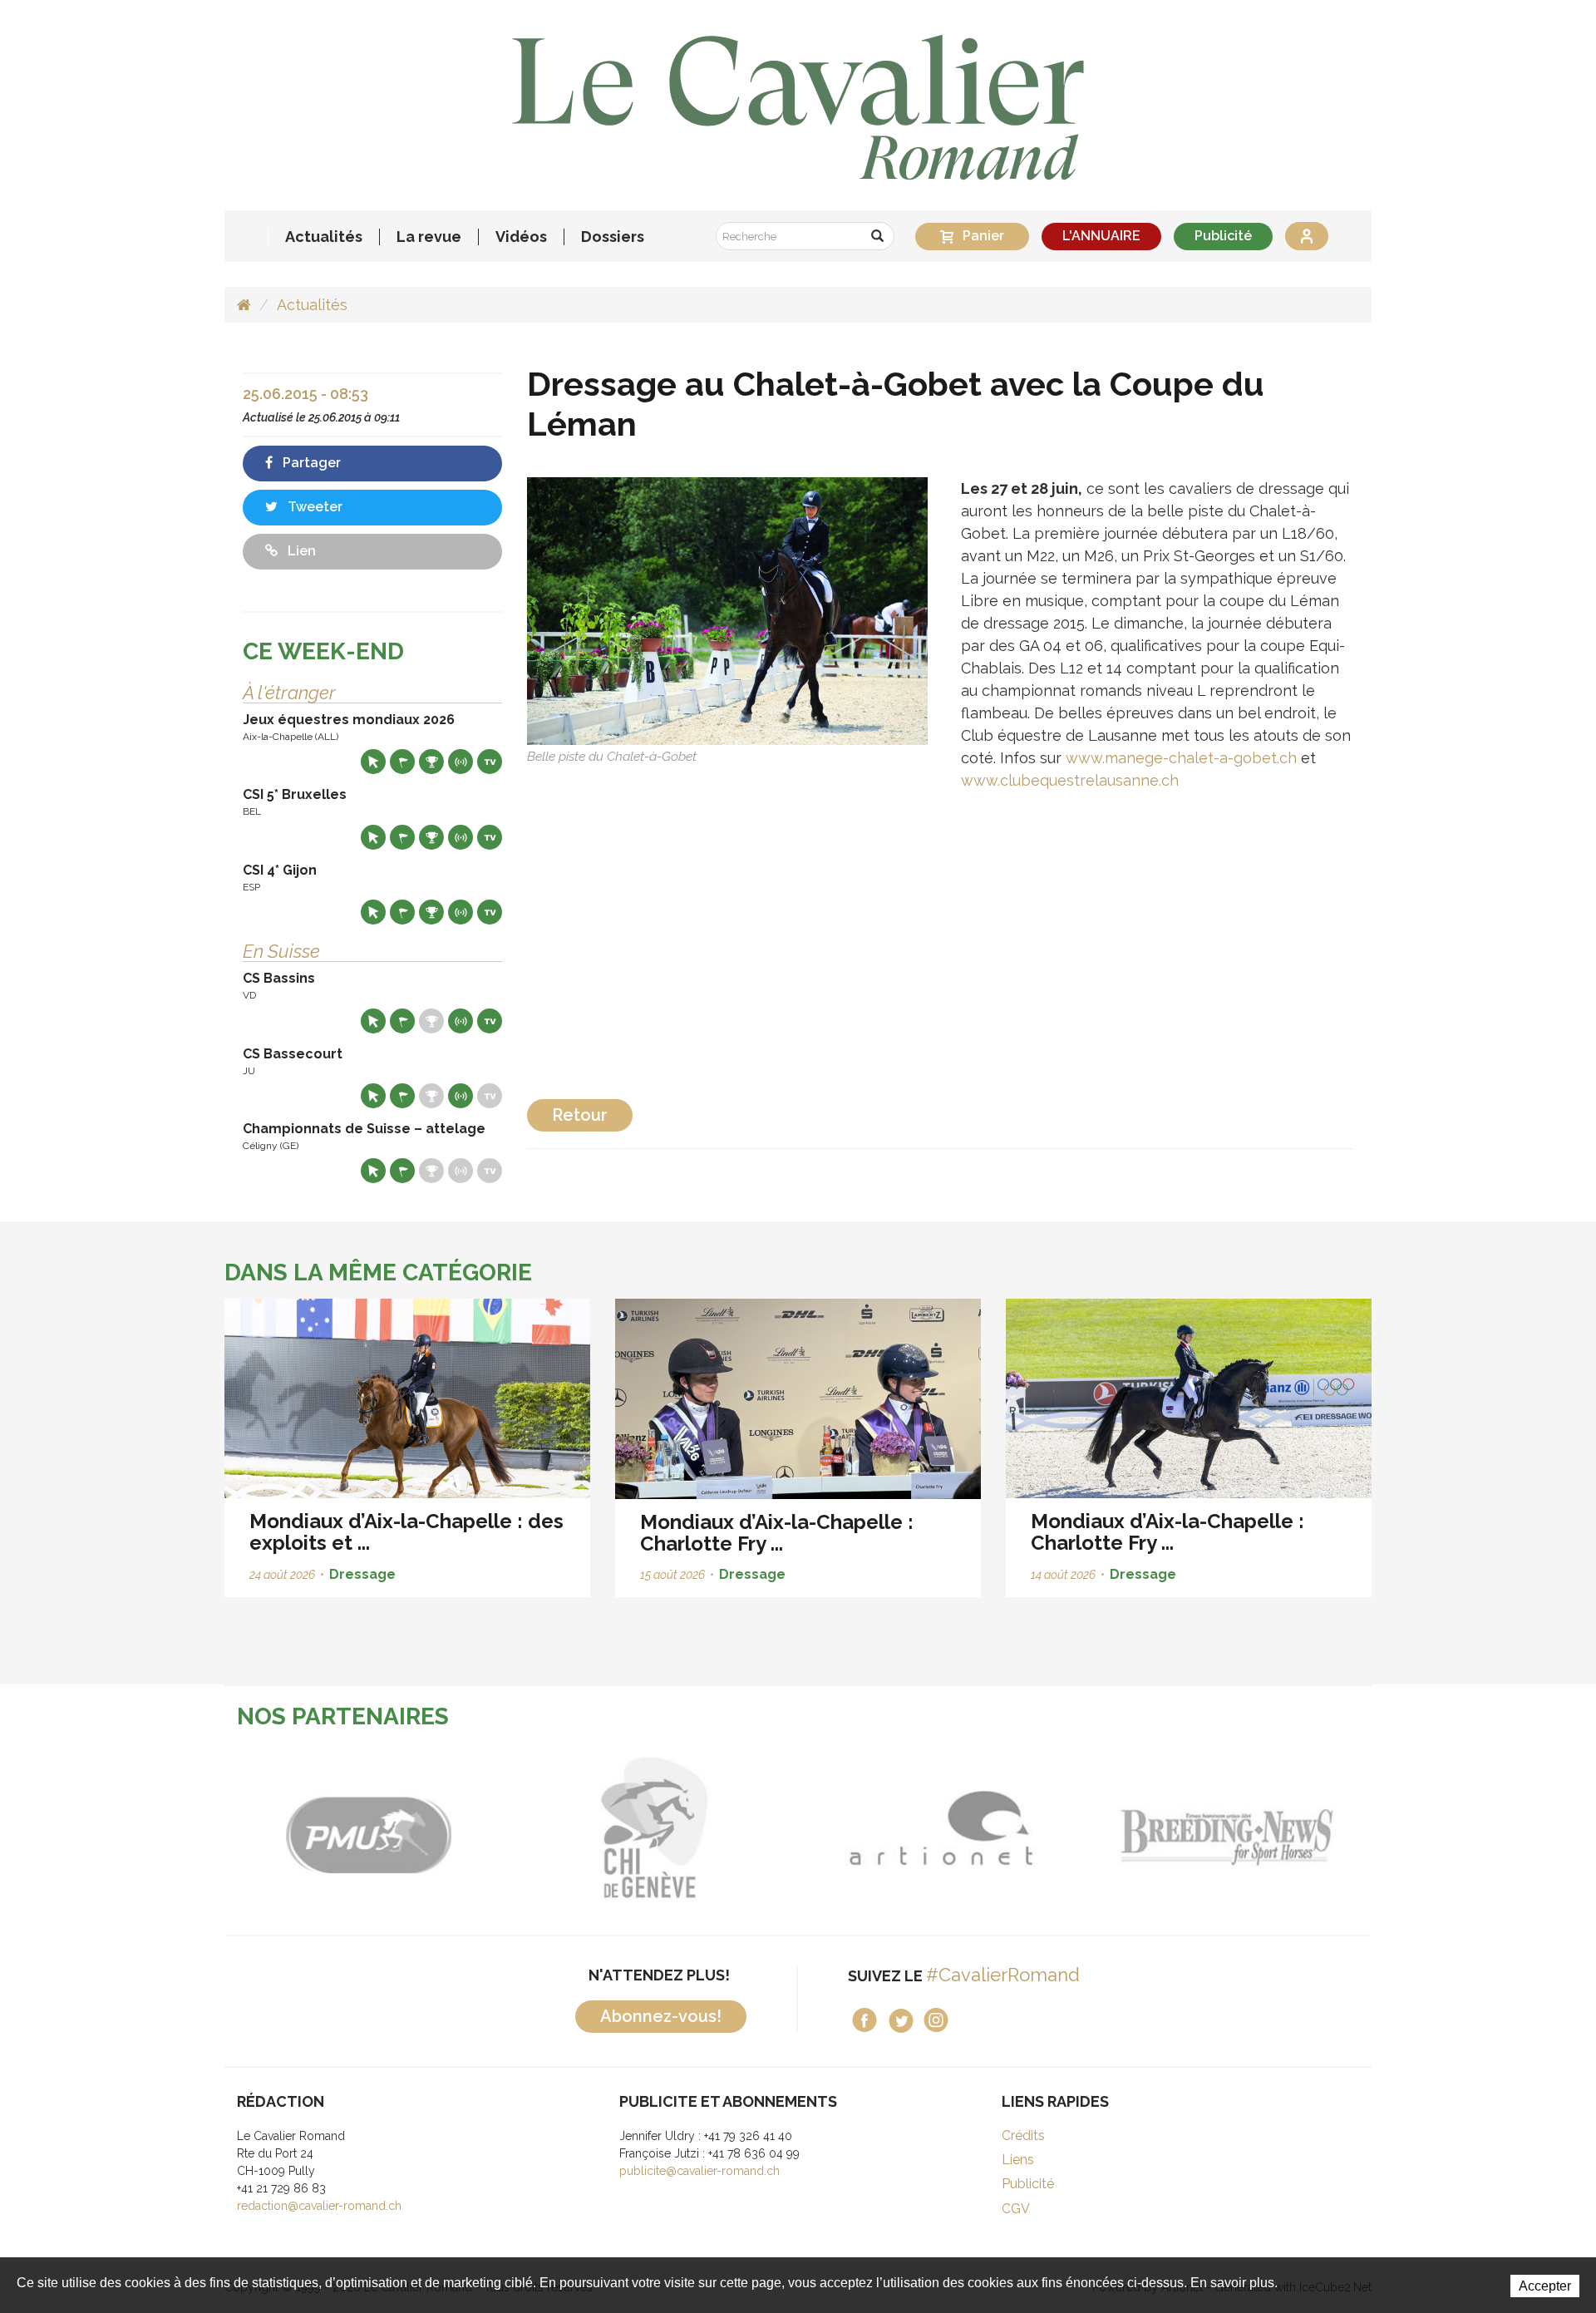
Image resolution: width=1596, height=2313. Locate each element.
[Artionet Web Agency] (885, 1828)
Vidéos (521, 237)
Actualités (324, 237)
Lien (300, 551)
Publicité (1223, 236)
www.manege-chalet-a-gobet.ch (1181, 758)
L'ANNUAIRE (1101, 236)
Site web (373, 762)
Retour (580, 1115)
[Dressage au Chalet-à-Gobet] (727, 610)
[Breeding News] (1172, 1828)
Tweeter (313, 507)
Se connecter (1307, 236)
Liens (1018, 2160)
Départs (402, 762)
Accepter (1545, 2286)
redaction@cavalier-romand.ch (319, 2206)
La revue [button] (429, 237)
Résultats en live (461, 762)
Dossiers (613, 237)
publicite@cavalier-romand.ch (699, 2171)
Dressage (362, 1574)
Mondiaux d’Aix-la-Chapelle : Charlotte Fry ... (777, 1533)
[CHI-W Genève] (598, 1828)
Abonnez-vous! (661, 2016)
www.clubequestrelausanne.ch (1070, 780)
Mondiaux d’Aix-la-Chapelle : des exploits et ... (406, 1532)
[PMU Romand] (311, 1828)
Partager (310, 463)
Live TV (490, 762)
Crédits (1023, 2135)
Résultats (431, 762)
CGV (1016, 2209)
